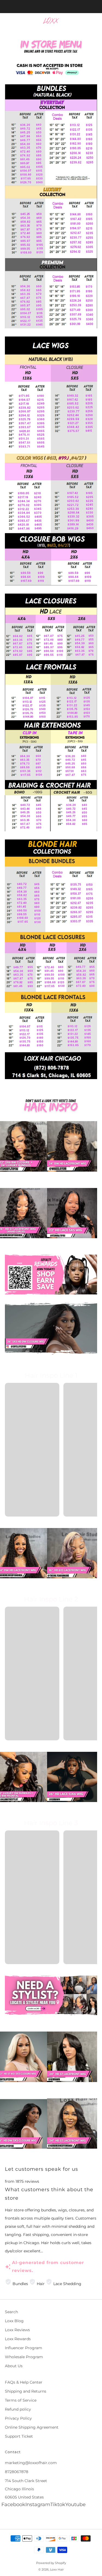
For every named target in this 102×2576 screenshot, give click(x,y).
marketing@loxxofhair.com (31, 2463)
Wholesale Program (24, 2357)
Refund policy (18, 2409)
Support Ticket (19, 2436)
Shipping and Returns (26, 2391)
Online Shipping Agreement (32, 2427)
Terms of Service (21, 2400)
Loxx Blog (14, 2321)
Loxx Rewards (18, 2339)
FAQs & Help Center (24, 2382)
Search (11, 2312)
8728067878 (17, 2472)
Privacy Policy (18, 2418)
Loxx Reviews (17, 2330)
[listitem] (51, 7)
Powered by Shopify (51, 2563)
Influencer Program (24, 2348)
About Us (14, 2366)
